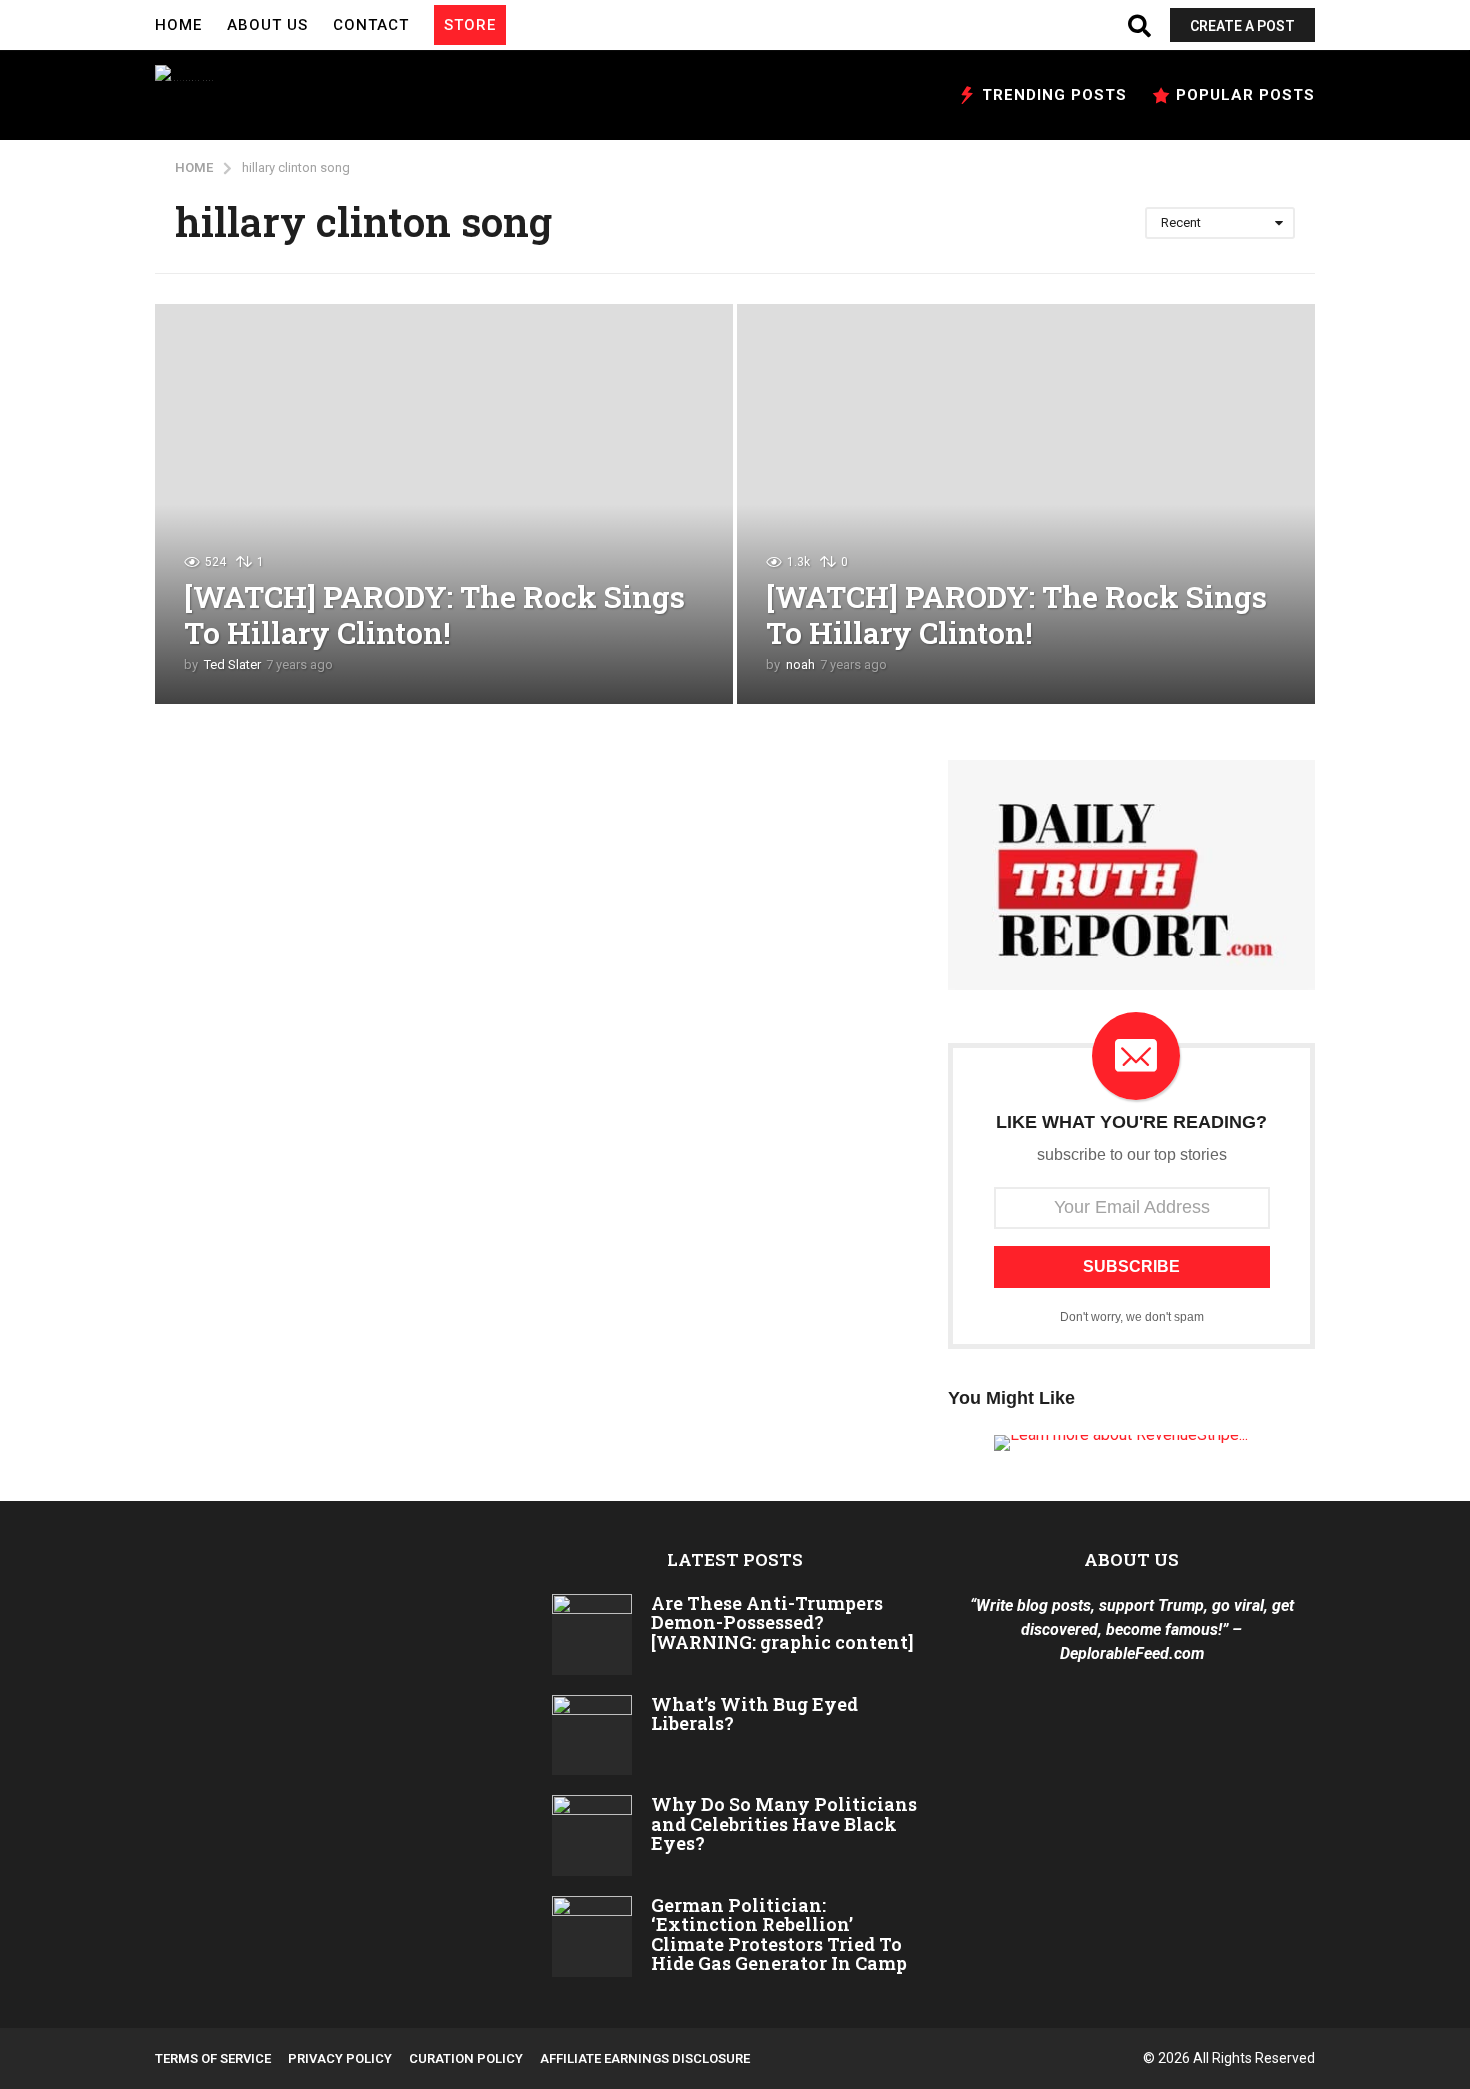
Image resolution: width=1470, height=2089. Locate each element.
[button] (526, 25)
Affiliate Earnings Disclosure (645, 2058)
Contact (371, 25)
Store (470, 25)
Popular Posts (1245, 95)
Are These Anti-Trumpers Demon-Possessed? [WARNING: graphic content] (782, 1622)
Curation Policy (466, 2058)
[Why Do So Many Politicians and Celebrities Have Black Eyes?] (592, 1835)
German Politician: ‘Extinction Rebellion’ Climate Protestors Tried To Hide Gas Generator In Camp (779, 1934)
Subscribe (1131, 1266)
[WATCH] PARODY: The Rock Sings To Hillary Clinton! (434, 614)
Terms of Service (213, 2058)
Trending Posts (1054, 95)
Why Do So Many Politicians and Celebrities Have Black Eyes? (784, 1823)
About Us (267, 25)
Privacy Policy (340, 2058)
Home (178, 25)
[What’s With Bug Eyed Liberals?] (592, 1735)
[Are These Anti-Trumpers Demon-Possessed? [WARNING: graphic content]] (592, 1634)
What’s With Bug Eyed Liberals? (754, 1713)
